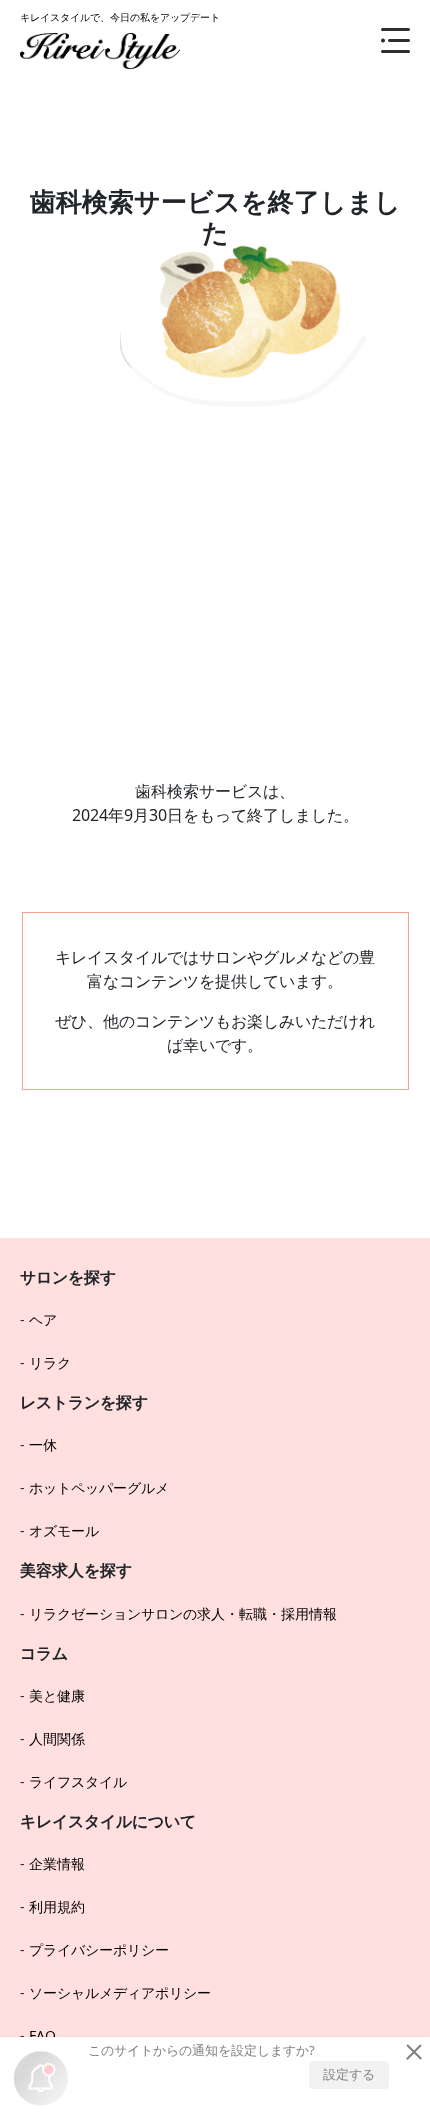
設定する (349, 2074)
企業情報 (57, 1863)
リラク (50, 1362)
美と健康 (57, 1695)
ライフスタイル (78, 1781)
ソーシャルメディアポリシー (120, 1992)
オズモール (64, 1530)
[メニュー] (380, 40)
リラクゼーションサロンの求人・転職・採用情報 (183, 1613)
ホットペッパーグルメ (99, 1487)
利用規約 (57, 1906)
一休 (43, 1444)
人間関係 (57, 1738)
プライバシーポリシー (99, 1949)
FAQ (42, 2035)
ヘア (43, 1319)
